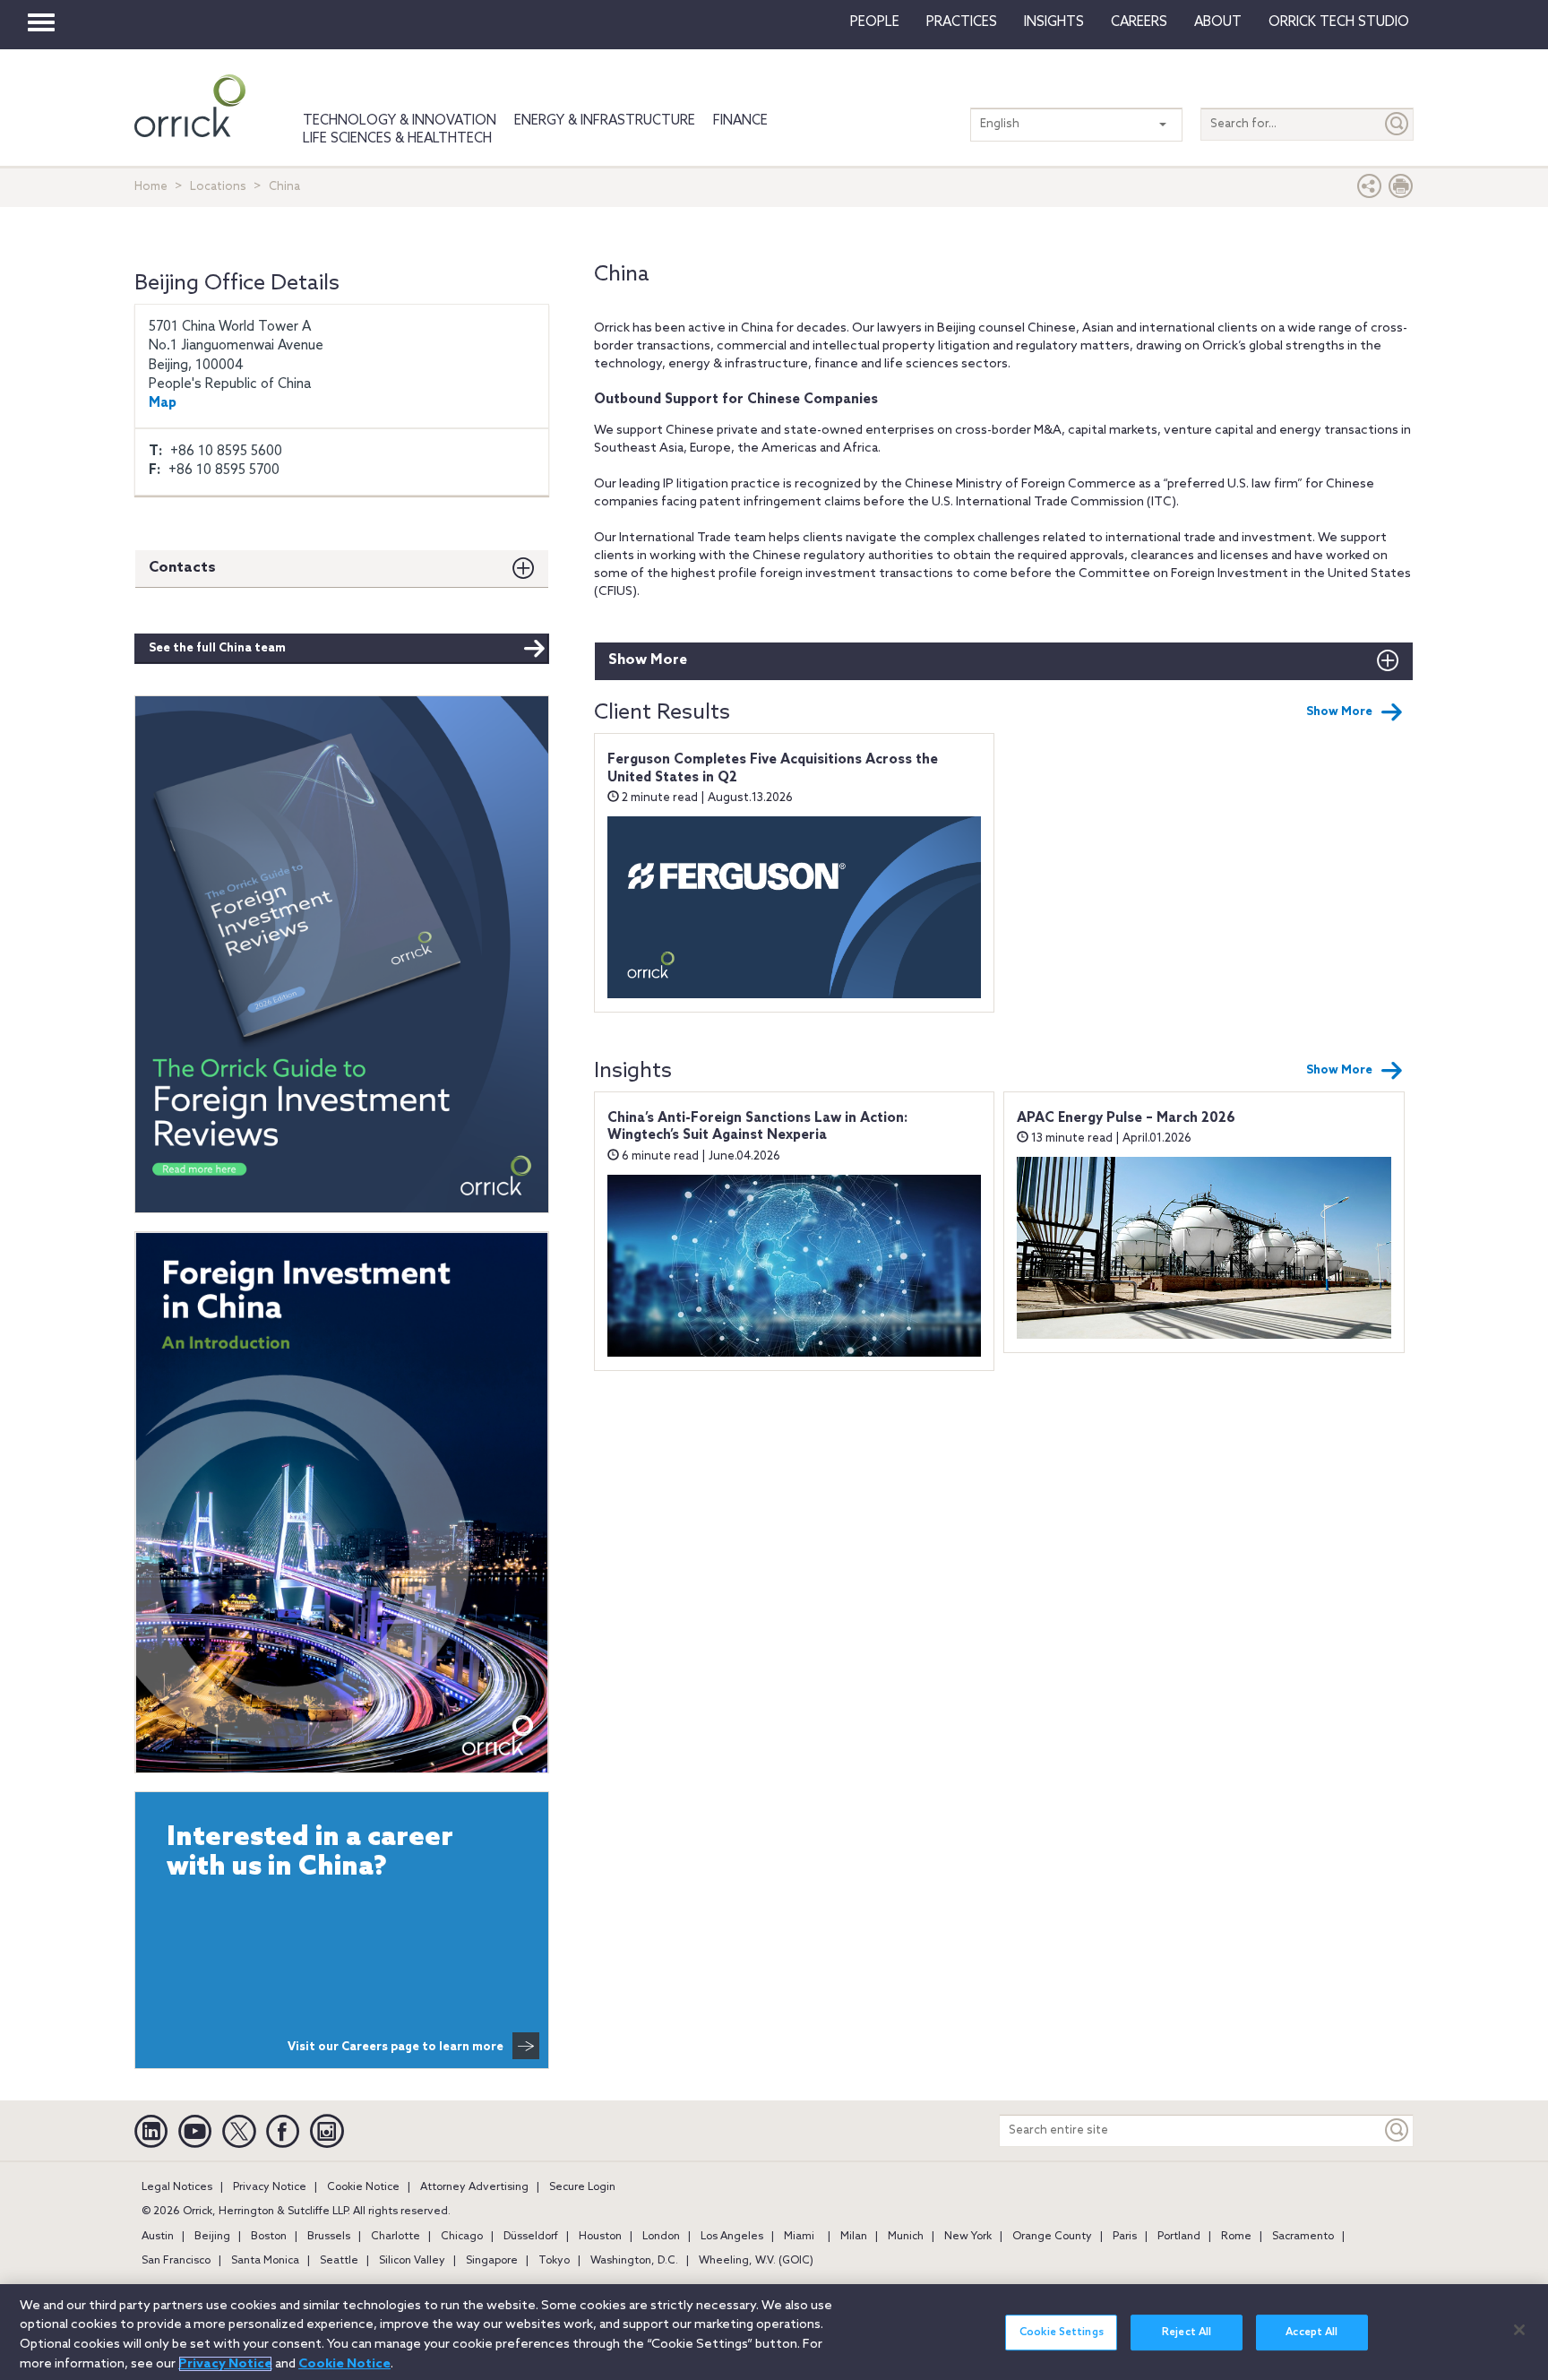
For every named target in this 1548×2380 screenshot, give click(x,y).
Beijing (212, 2237)
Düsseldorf (531, 2237)
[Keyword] (1397, 2130)
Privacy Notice (270, 2187)
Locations (218, 187)
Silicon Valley (412, 2261)
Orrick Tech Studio (1339, 22)
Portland (1179, 2237)
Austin (158, 2237)
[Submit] (1397, 124)
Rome (1236, 2237)
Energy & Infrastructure (605, 121)
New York (968, 2237)
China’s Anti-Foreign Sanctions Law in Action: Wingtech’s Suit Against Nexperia (757, 1127)
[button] (1370, 190)
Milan (854, 2237)
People (875, 22)
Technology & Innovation (400, 121)
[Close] (1519, 2330)
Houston (600, 2237)
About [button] (1218, 22)
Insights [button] (1054, 22)
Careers (1139, 22)
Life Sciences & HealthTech (397, 139)
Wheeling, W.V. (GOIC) (756, 2261)
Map (163, 403)
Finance (740, 121)
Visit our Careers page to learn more (396, 2047)
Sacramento (1303, 2237)
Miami (799, 2237)
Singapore (492, 2261)
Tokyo (554, 2261)
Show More (648, 660)
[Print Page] (1401, 190)
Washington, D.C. (634, 2261)
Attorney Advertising (474, 2187)
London (661, 2237)
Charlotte (396, 2237)
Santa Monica (265, 2261)
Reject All (1187, 2333)
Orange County (1052, 2237)
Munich (906, 2237)
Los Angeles (732, 2237)
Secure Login (582, 2187)
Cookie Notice (363, 2187)
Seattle (339, 2261)
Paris (1125, 2237)
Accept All (1311, 2333)
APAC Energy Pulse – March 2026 (1126, 1118)
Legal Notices (177, 2187)
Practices (962, 22)
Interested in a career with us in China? (310, 1853)
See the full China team (217, 648)
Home (151, 187)
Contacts (182, 568)
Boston (269, 2237)
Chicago (462, 2237)
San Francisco (176, 2261)
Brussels (329, 2237)
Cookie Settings (1062, 2333)
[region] (774, 2332)
